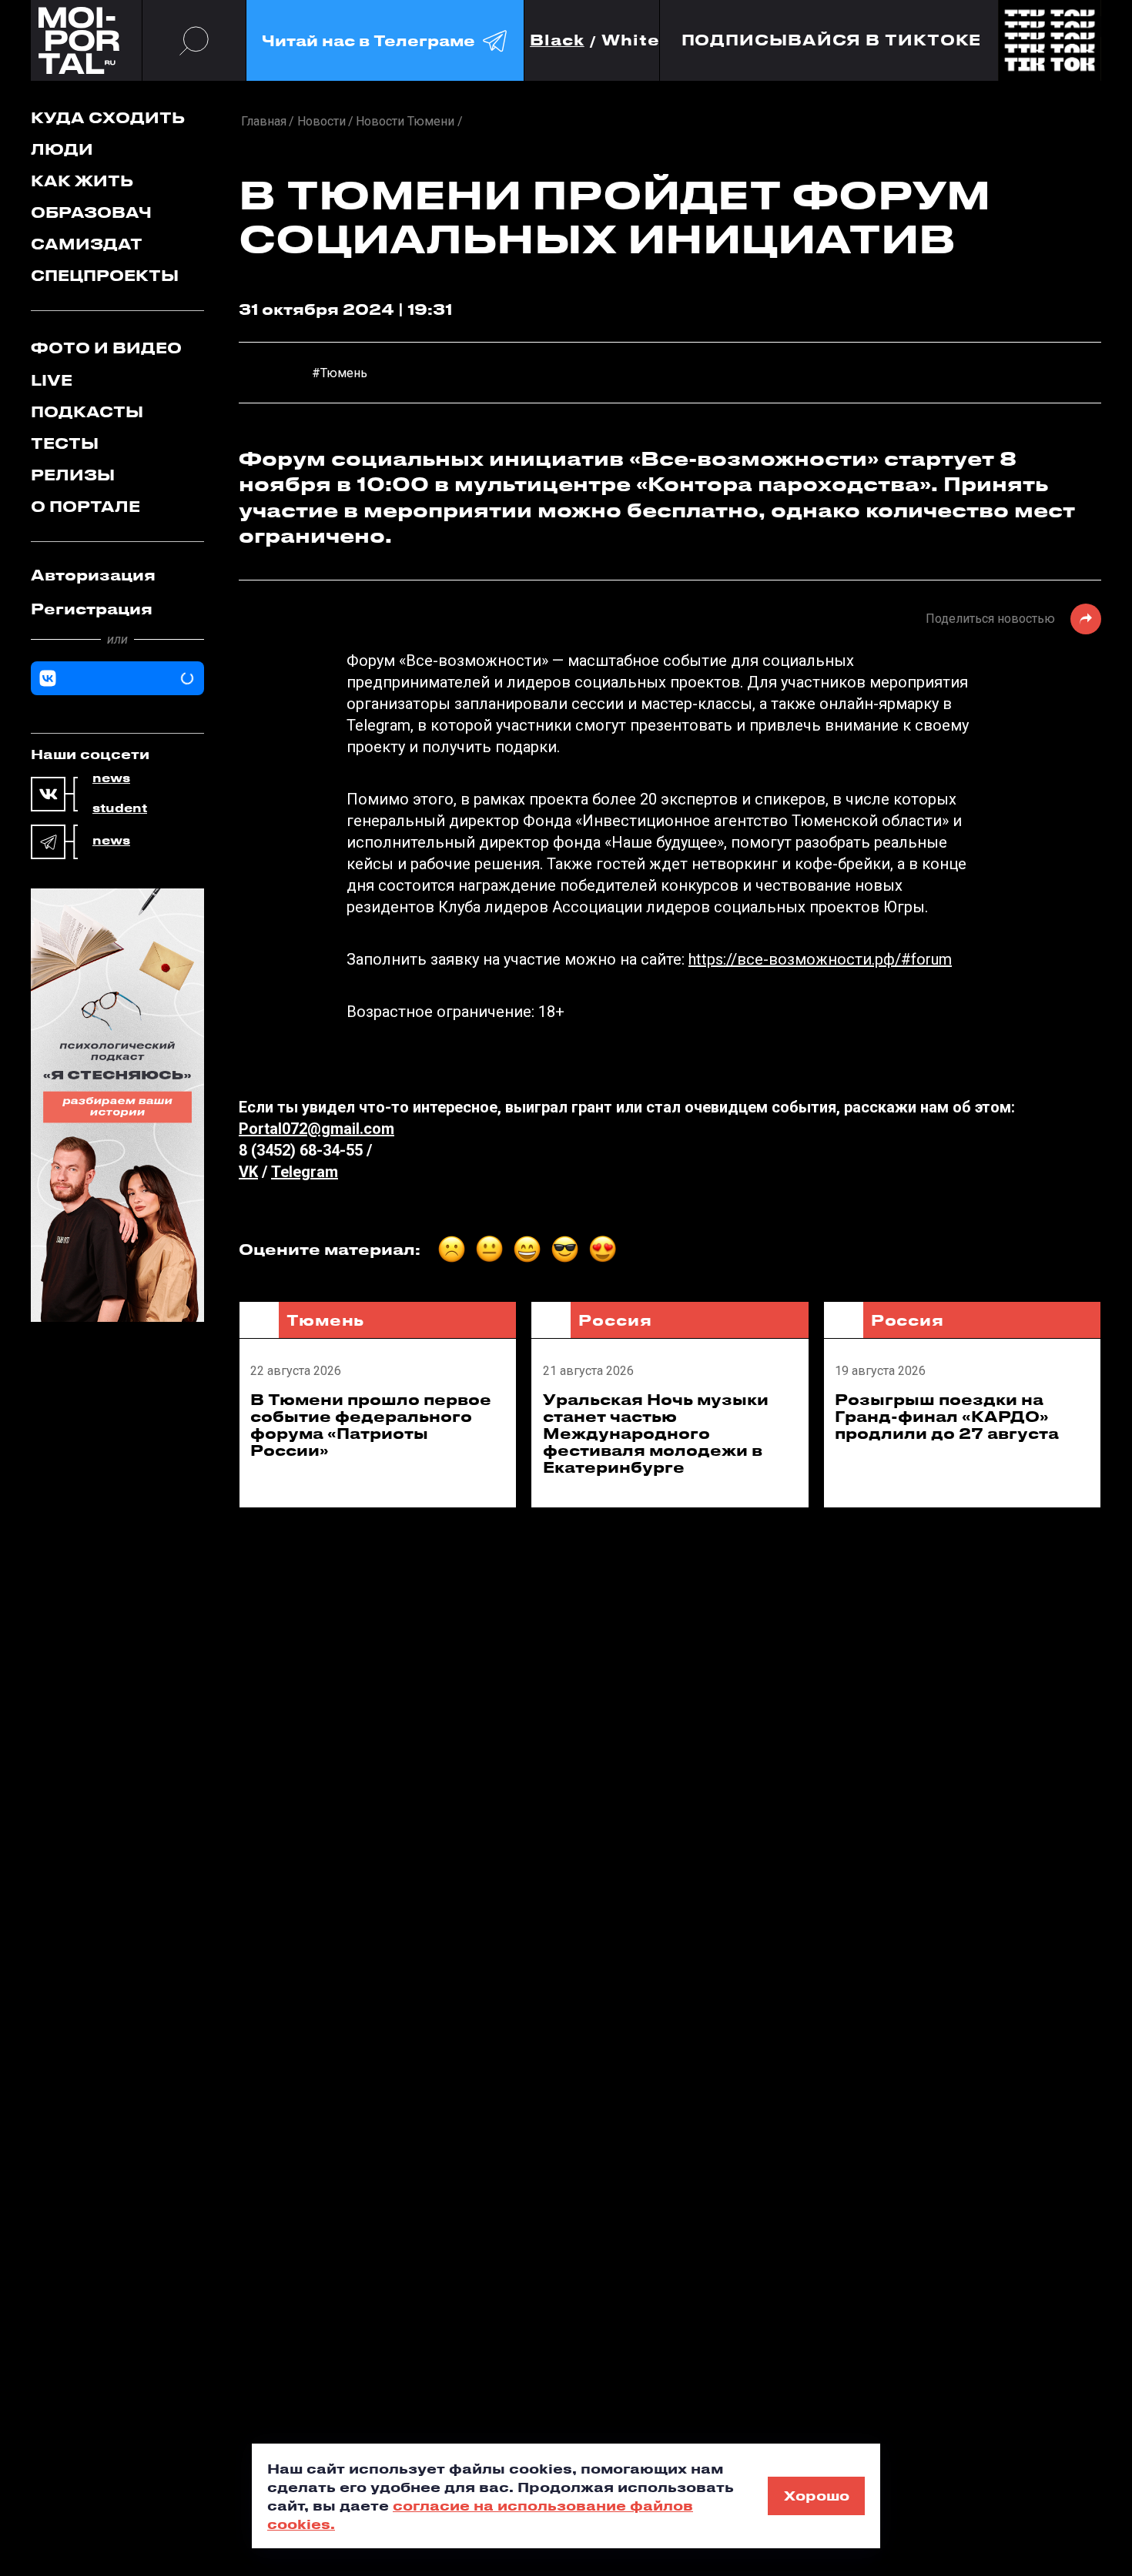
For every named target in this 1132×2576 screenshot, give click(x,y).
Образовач (91, 212)
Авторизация (93, 575)
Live (52, 380)
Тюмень (325, 1320)
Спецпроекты (105, 275)
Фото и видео (106, 348)
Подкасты (87, 411)
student (120, 808)
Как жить (82, 181)
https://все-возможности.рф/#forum (820, 959)
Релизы (73, 475)
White (631, 40)
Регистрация (92, 609)
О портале (85, 506)
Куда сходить (108, 117)
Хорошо (817, 2495)
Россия (615, 1320)
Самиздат (87, 244)
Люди (62, 149)
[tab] (117, 575)
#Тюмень (340, 373)
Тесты (65, 443)
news (111, 778)
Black (557, 40)
